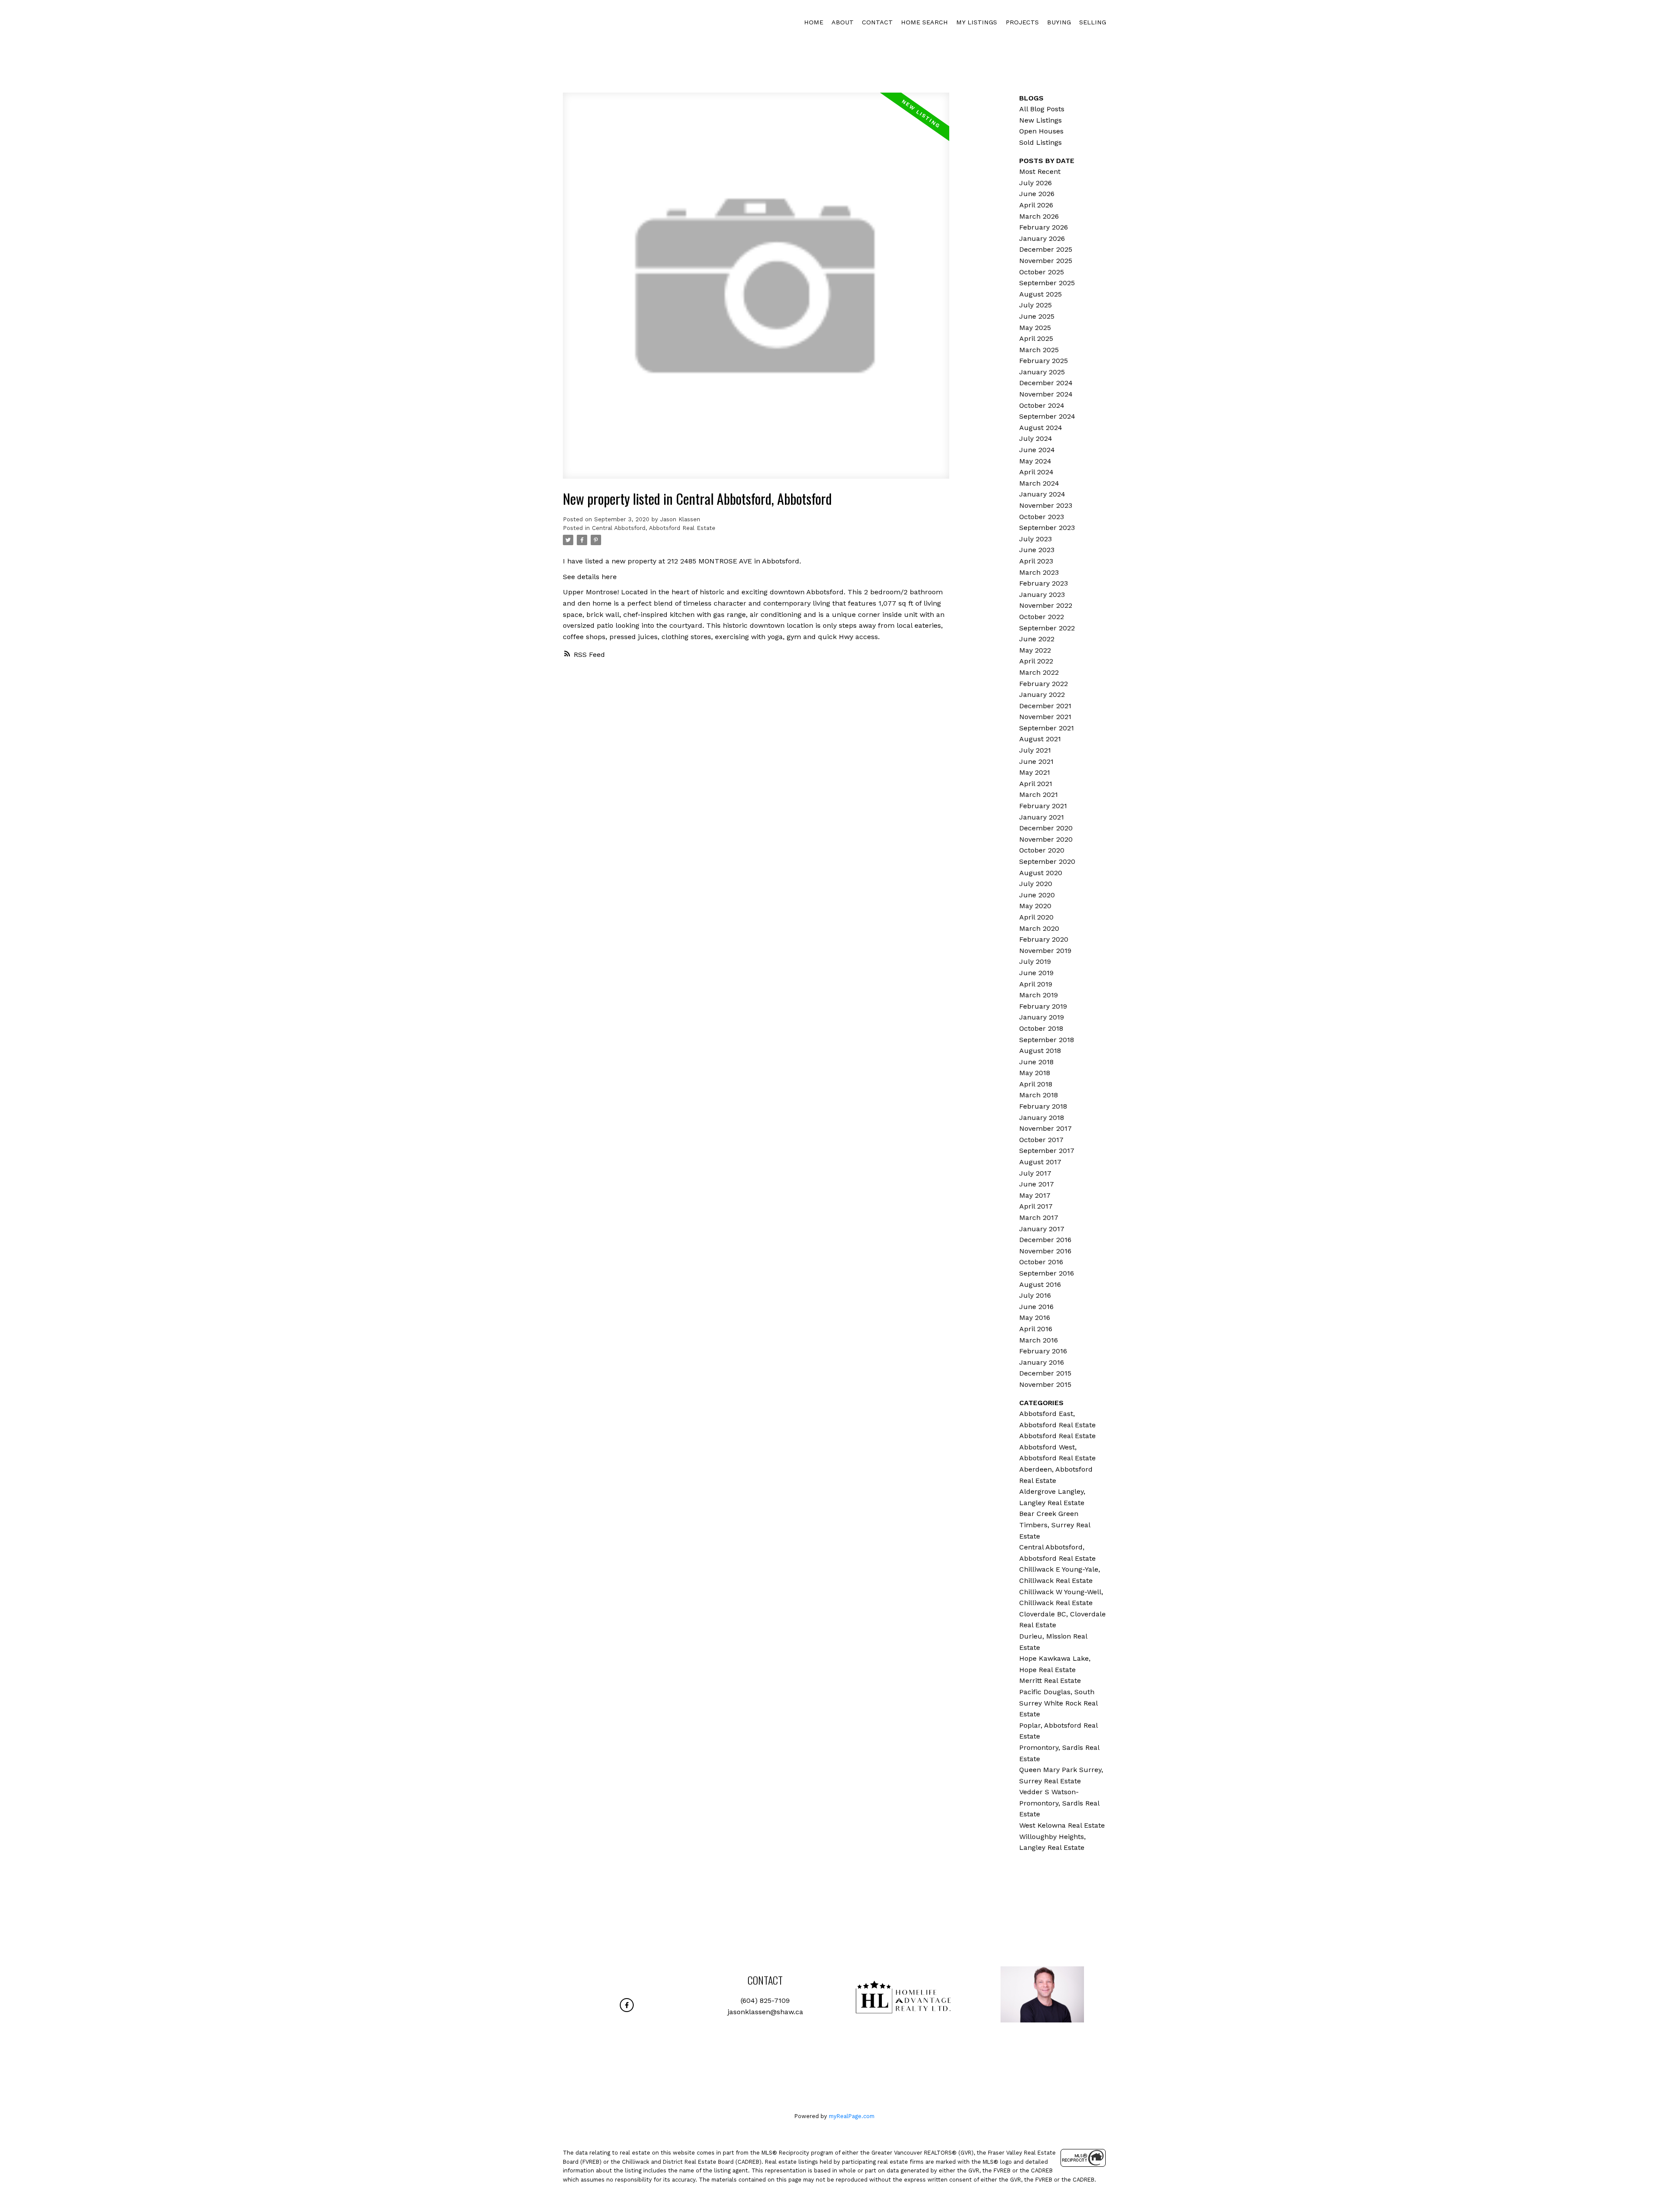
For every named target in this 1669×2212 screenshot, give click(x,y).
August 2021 (1040, 739)
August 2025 (1041, 294)
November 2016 (1045, 1251)
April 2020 (1036, 917)
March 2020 (1039, 928)
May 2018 (1035, 1073)
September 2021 (1047, 728)
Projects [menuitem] (1022, 22)
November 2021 (1045, 717)
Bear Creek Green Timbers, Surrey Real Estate (1055, 1525)
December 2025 (1046, 249)
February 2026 (1044, 227)
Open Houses (1041, 131)
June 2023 (1037, 550)
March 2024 (1039, 483)
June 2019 (1036, 973)
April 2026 (1036, 205)
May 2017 (1035, 1195)
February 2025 (1044, 361)
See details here (590, 577)
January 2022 (1042, 695)
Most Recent (1040, 172)
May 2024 (1035, 461)
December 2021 (1045, 706)
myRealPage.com (852, 2116)
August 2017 (1040, 1162)
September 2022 (1047, 628)
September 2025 (1047, 283)
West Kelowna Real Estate (1062, 1825)
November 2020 (1046, 839)
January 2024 (1042, 494)
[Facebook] (627, 2005)
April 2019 (1036, 984)
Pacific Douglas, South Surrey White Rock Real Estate (1058, 1703)
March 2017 (1039, 1218)
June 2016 (1036, 1307)
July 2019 (1035, 961)
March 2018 (1039, 1095)
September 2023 (1047, 528)
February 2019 (1043, 1006)
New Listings (1041, 120)
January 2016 (1042, 1362)
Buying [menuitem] (1059, 22)
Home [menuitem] (814, 22)
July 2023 (1036, 539)
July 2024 (1036, 438)
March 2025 (1039, 350)
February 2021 (1043, 806)
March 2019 (1039, 995)
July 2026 (1036, 183)
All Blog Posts (1042, 109)
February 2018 (1043, 1106)
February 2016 (1043, 1351)
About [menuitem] (843, 22)
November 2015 (1045, 1384)
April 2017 (1036, 1206)
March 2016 (1039, 1340)
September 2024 (1047, 416)
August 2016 (1040, 1284)
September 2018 (1047, 1040)
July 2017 (1035, 1173)
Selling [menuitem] (1093, 22)
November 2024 (1046, 394)
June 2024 (1037, 450)
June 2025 (1037, 316)
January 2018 (1042, 1118)
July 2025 (1036, 305)
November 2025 (1046, 261)
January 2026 (1042, 238)
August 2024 (1041, 428)
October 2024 (1042, 405)
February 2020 (1044, 939)
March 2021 (1039, 795)
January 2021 (1042, 817)
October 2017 (1041, 1140)
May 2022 (1035, 650)
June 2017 (1037, 1184)
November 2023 (1046, 505)
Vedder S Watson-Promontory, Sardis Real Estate (1059, 1803)
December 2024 (1046, 383)
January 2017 (1042, 1229)
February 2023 (1044, 583)
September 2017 (1047, 1151)
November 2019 (1045, 951)
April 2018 (1036, 1084)
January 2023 (1042, 595)
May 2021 (1035, 772)
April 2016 (1036, 1329)
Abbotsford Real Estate (1057, 1436)
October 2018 (1041, 1028)
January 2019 (1042, 1017)
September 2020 (1047, 861)
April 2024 (1036, 472)
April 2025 (1036, 338)
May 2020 (1035, 906)
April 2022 (1036, 661)
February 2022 (1044, 684)
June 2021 (1036, 761)
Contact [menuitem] (877, 22)
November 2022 (1046, 605)
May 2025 (1035, 328)
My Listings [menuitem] (977, 22)
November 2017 (1046, 1128)
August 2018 (1040, 1051)
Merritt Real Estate (1050, 1681)
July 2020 (1036, 884)
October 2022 (1042, 617)
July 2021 (1035, 750)
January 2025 (1042, 372)
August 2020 (1041, 873)
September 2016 (1047, 1273)
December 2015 (1045, 1373)
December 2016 (1045, 1240)
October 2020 (1042, 850)
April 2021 (1036, 784)
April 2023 (1036, 561)
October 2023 (1042, 517)
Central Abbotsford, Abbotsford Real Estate (654, 528)
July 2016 (1035, 1295)
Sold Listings (1041, 142)
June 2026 (1037, 194)
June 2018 (1036, 1062)
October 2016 (1041, 1262)
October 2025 (1042, 272)
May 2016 (1035, 1318)
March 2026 (1039, 216)
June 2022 (1037, 639)
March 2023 (1039, 572)
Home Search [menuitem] (924, 22)
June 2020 (1037, 895)
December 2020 (1046, 828)
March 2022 (1039, 672)
